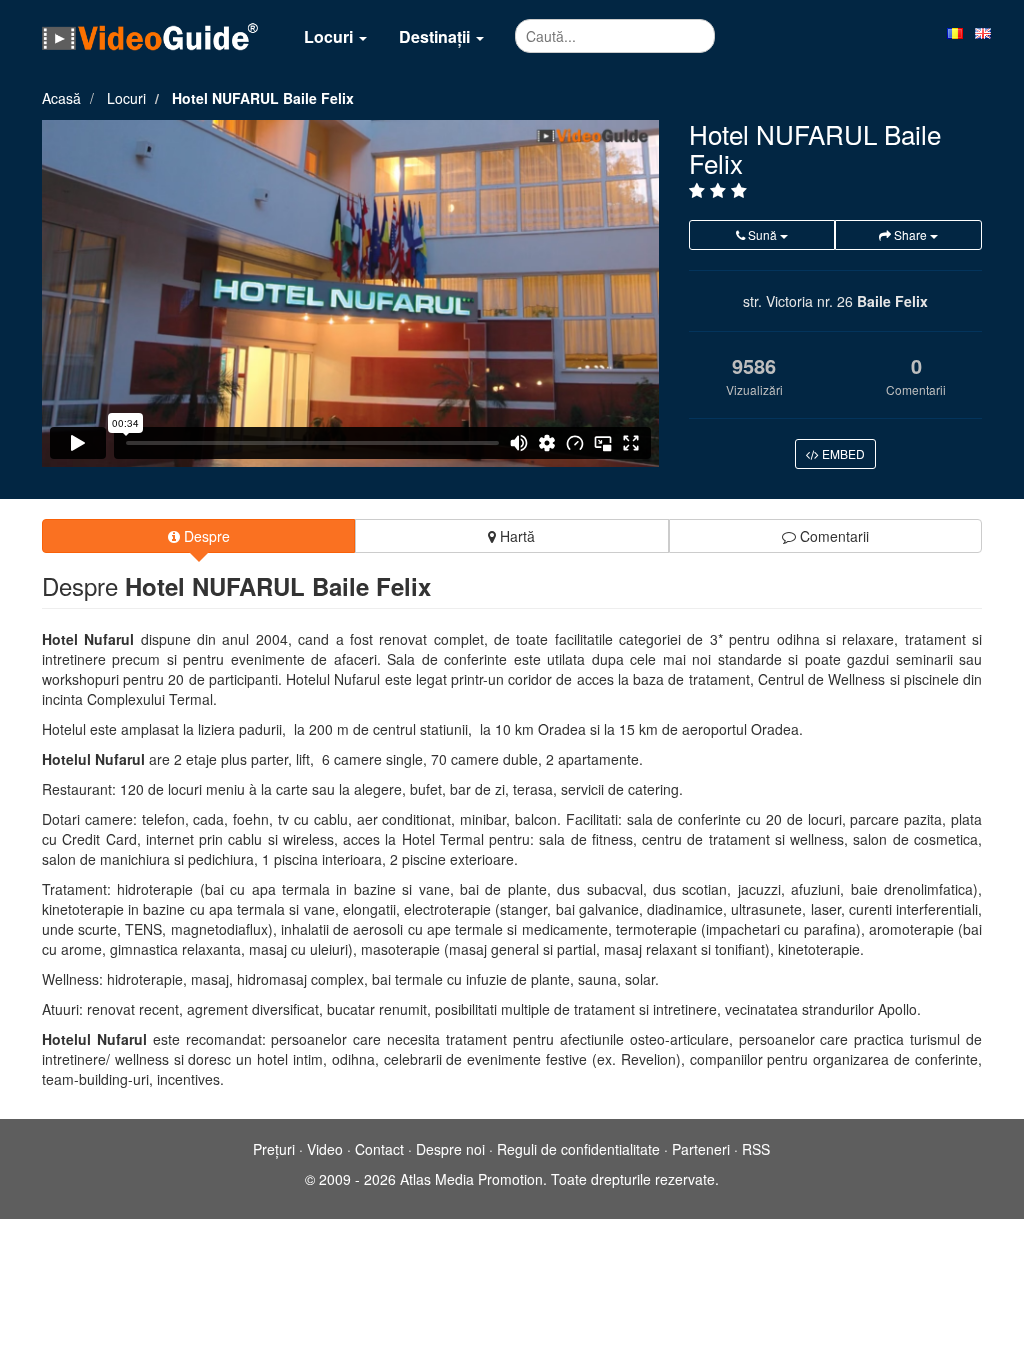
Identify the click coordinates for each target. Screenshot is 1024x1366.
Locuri (126, 98)
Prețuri (274, 1149)
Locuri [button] (330, 36)
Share (910, 234)
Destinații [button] (436, 36)
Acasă (61, 98)
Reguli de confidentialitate (578, 1149)
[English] (983, 32)
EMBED (842, 453)
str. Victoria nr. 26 (798, 301)
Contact (379, 1149)
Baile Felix (892, 301)
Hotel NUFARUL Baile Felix (263, 98)
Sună (762, 234)
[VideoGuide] (150, 36)
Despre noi (450, 1149)
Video (325, 1149)
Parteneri (701, 1149)
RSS (756, 1149)
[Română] (955, 32)
